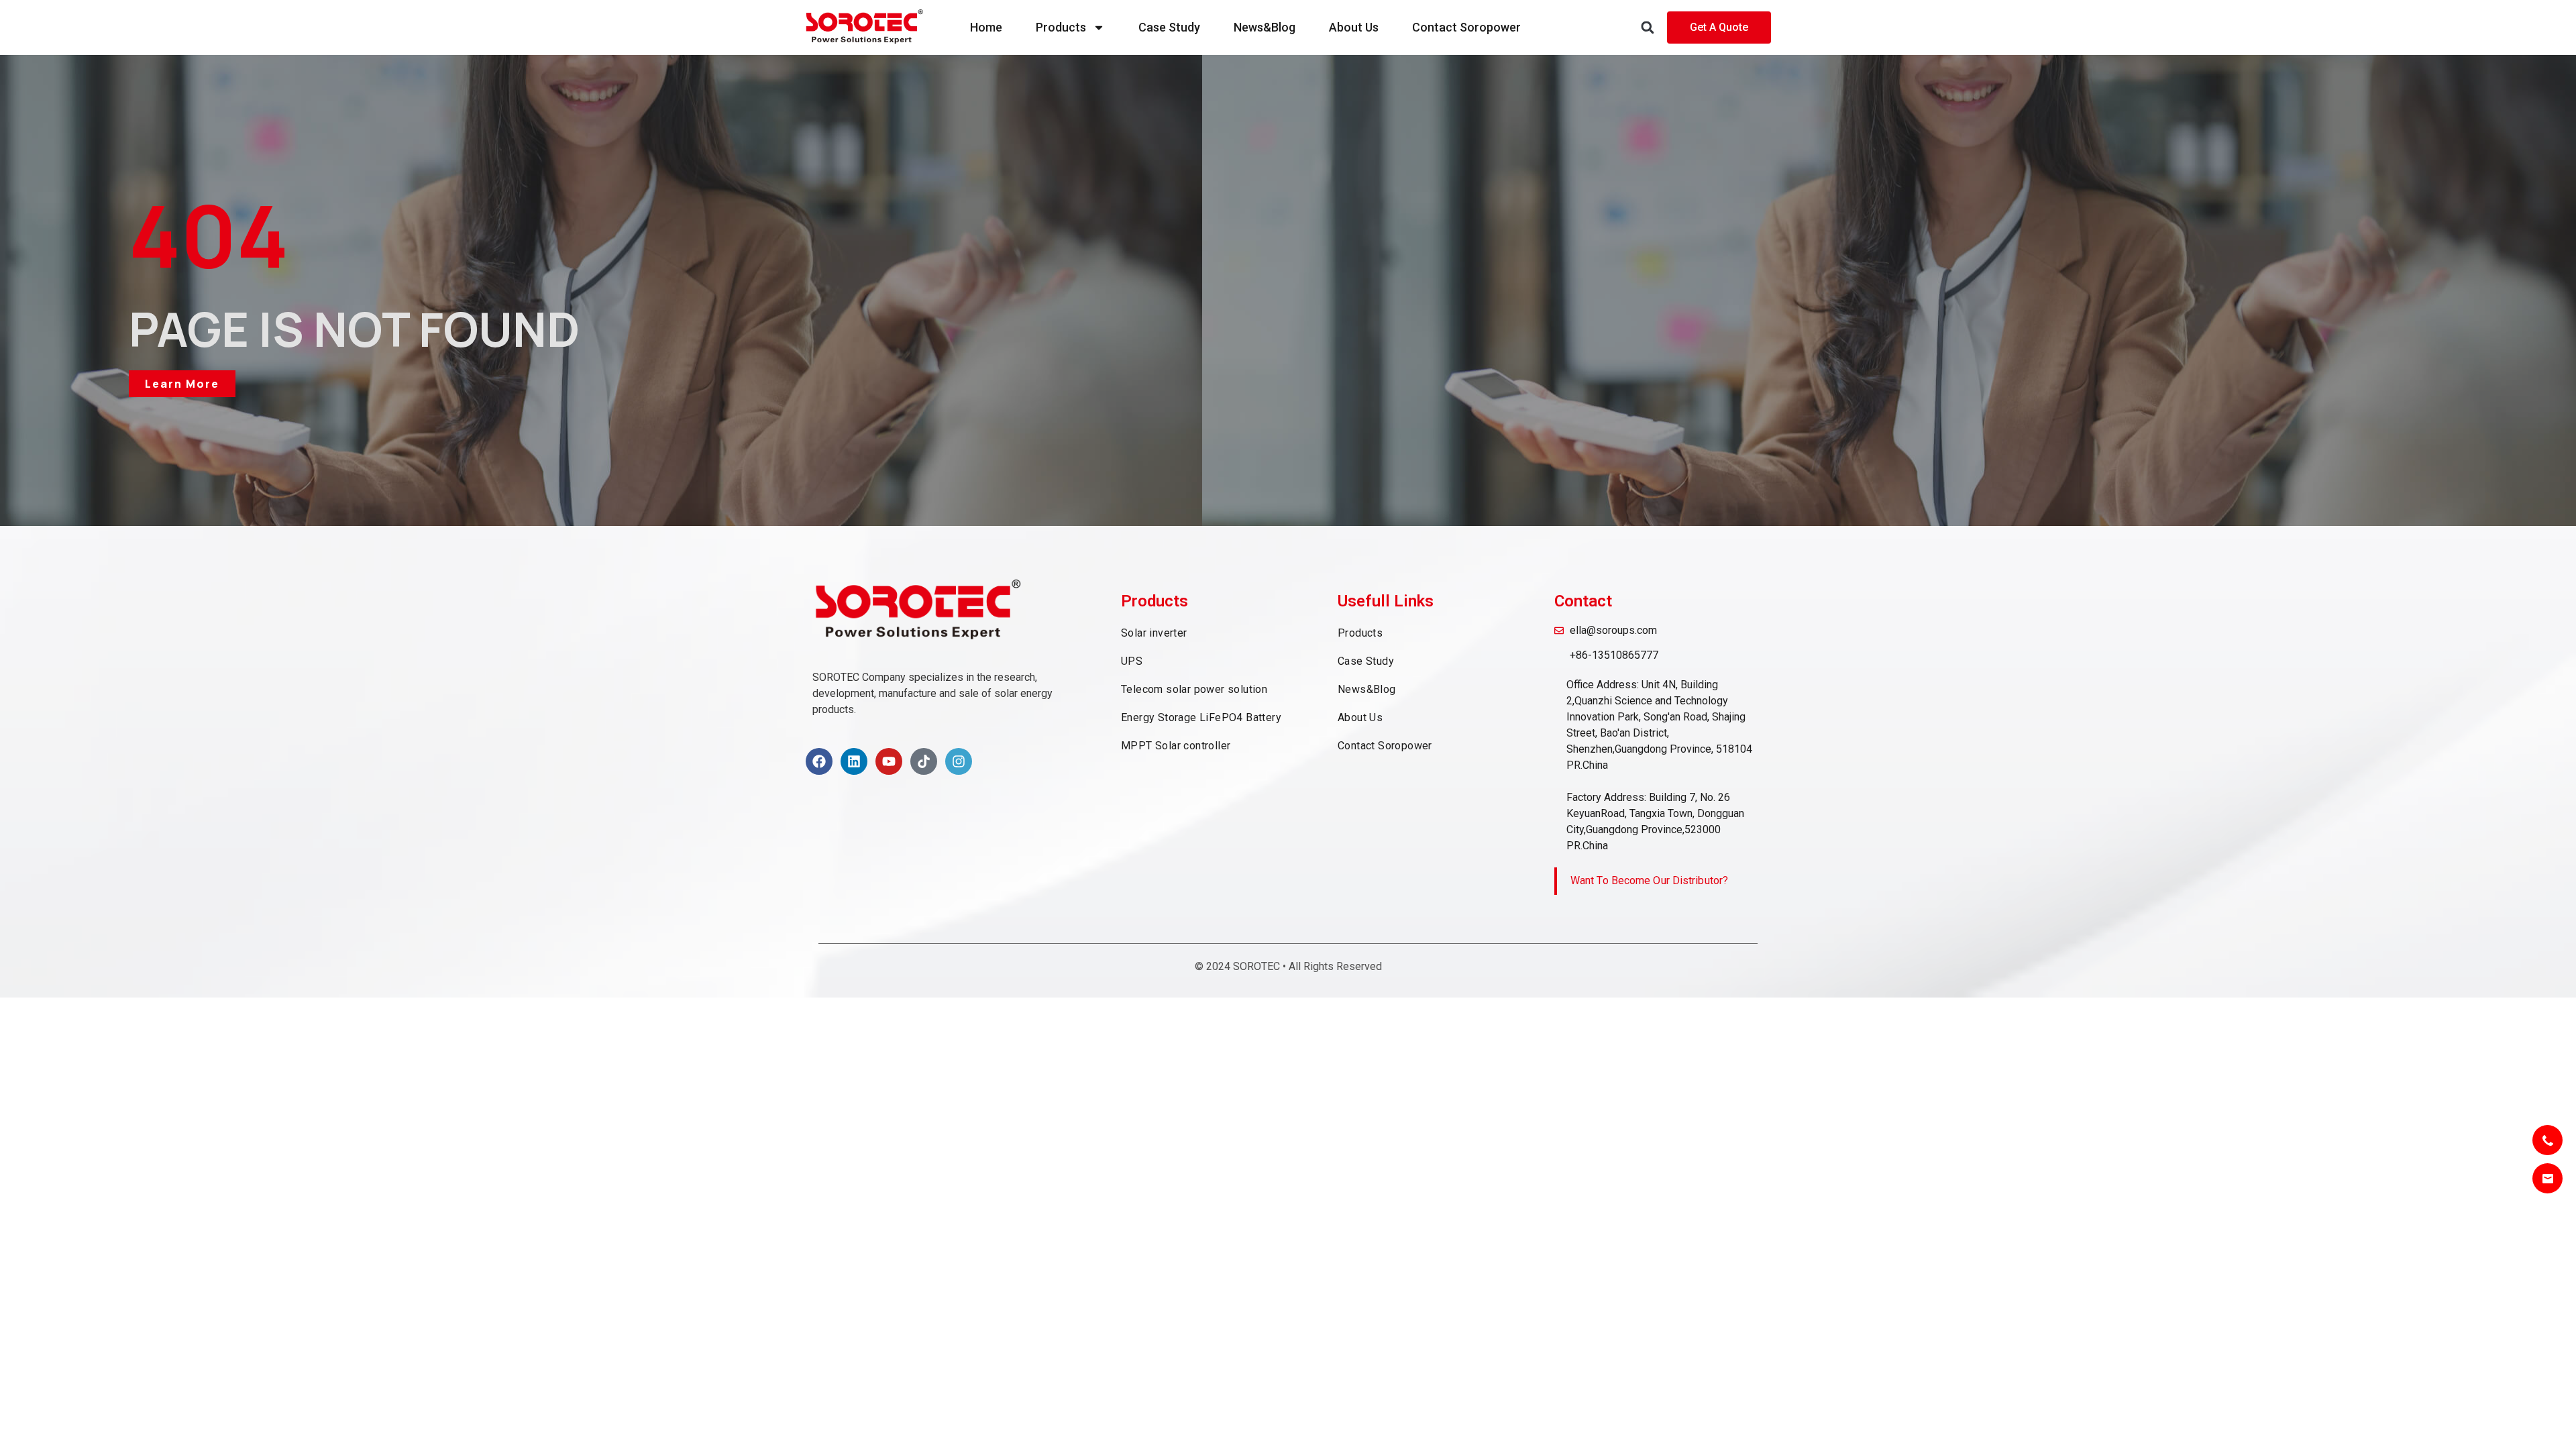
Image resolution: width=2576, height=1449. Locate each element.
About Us (1354, 27)
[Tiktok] (924, 761)
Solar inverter (1154, 633)
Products (1061, 27)
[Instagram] (959, 761)
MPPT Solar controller (1176, 746)
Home (986, 27)
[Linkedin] (854, 761)
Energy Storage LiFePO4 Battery (1201, 717)
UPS (1132, 661)
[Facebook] (819, 761)
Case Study (1169, 27)
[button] (1647, 28)
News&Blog (1265, 27)
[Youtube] (889, 761)
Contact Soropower (1466, 27)
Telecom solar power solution (1194, 689)
